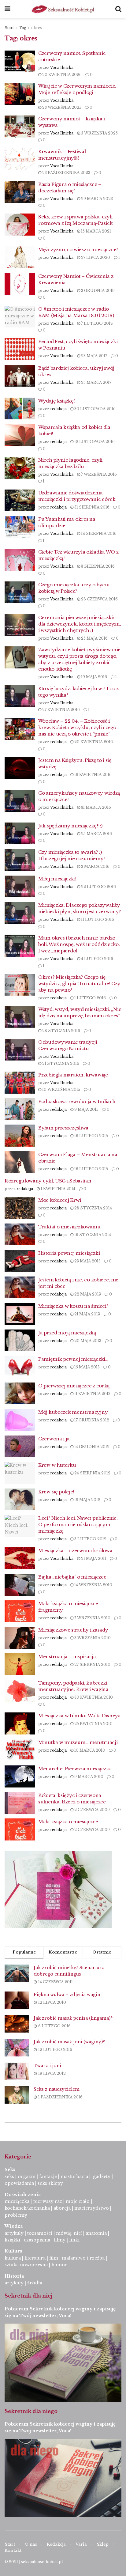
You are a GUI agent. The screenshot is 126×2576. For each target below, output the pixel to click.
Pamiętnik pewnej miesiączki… (73, 1359)
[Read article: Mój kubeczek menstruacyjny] (20, 1420)
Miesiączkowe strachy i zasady (73, 1630)
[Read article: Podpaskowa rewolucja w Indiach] (20, 1109)
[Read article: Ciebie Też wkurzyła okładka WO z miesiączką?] (20, 560)
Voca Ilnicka (62, 68)
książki (12, 2240)
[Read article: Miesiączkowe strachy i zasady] (20, 1638)
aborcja (62, 2208)
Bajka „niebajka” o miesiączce (72, 1577)
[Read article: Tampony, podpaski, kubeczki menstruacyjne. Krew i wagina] (20, 1691)
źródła (34, 2283)
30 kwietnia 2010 (93, 1697)
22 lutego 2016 (98, 887)
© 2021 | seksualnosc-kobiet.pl (34, 2562)
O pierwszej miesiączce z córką (74, 1386)
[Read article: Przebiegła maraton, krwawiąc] (20, 1083)
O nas (31, 2544)
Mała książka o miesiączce (68, 1822)
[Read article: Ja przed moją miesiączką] (20, 1341)
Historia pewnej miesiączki (69, 1253)
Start (9, 28)
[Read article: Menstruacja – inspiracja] (20, 1664)
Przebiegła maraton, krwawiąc (73, 1075)
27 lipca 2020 (95, 257)
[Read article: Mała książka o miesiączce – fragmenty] (20, 1611)
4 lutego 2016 (97, 959)
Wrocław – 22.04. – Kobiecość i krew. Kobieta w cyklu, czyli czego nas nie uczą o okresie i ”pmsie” (77, 727)
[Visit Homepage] (63, 9)
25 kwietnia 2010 (93, 1724)
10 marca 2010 (89, 1750)
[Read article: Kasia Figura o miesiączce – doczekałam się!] (20, 192)
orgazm (27, 2177)
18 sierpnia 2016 (98, 533)
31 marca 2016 (96, 807)
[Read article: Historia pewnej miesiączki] (20, 1261)
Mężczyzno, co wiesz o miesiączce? (78, 250)
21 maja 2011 (93, 1558)
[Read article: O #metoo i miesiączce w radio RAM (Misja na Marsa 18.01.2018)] (20, 317)
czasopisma (37, 2240)
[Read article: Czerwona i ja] (20, 1447)
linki (74, 2240)
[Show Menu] (7, 9)
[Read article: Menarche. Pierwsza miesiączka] (20, 1776)
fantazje (48, 2177)
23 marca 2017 (96, 382)
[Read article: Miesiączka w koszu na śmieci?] (20, 1314)
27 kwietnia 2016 (61, 710)
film (54, 2258)
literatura (35, 2258)
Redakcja (56, 2544)
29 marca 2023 (96, 199)
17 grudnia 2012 (91, 1420)
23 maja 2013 (87, 1261)
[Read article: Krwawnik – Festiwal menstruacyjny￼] (20, 159)
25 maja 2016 (94, 638)
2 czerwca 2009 (92, 1810)
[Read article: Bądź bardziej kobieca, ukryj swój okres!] (20, 376)
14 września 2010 (93, 1585)
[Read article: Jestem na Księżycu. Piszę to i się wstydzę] (20, 768)
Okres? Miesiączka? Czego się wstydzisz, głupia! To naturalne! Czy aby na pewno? (79, 983)
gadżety (102, 2177)
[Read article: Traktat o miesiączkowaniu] (20, 1235)
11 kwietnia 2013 (92, 1394)
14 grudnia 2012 (91, 1447)
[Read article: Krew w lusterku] (20, 1473)
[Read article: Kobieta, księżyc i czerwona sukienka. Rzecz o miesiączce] (20, 1803)
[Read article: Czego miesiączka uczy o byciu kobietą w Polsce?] (20, 592)
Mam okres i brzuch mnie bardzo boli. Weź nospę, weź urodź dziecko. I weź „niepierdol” (79, 944)
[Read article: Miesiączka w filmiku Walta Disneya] (20, 1723)
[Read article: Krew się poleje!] (20, 1500)
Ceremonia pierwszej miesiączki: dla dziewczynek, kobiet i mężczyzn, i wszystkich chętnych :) (80, 624)
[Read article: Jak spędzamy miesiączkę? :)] (20, 834)
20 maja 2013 (87, 1341)
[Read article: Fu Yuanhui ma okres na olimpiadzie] (20, 527)
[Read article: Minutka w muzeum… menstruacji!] (20, 1750)
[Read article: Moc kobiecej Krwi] (20, 1208)
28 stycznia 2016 (61, 1031)
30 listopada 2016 (94, 409)
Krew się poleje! (56, 1492)
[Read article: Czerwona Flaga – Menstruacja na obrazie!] (20, 1162)
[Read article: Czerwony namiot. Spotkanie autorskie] (20, 61)
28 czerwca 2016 (99, 599)
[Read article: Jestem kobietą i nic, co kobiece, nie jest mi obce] (20, 1288)
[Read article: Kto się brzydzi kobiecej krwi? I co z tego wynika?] (20, 696)
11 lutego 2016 (97, 919)
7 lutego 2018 (96, 323)
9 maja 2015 (86, 1109)
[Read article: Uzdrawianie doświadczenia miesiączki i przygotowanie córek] (20, 501)
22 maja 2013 (87, 1294)
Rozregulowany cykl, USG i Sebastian (48, 1181)
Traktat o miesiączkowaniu (69, 1227)
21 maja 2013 (87, 1314)
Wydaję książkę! (57, 401)
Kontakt (13, 2550)
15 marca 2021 (96, 231)
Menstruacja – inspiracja (67, 1657)
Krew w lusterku (57, 1465)
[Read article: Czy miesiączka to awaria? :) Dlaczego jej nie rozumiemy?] (20, 860)
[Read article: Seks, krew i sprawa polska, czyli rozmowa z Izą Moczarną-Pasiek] (20, 225)
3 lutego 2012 (90, 1539)
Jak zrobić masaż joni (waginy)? (69, 2042)
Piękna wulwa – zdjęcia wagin (67, 1995)
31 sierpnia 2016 (91, 507)
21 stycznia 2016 (60, 1063)
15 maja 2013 (87, 1367)
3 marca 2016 (95, 866)
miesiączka (17, 2201)
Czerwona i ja (54, 1439)
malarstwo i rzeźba (83, 2258)
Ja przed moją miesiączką (67, 1333)
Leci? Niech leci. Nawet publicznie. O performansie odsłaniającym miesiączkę (78, 1524)
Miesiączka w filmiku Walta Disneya (80, 1716)
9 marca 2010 (88, 1777)
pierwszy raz (48, 2201)
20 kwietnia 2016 (93, 742)
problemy (16, 2215)
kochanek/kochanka (27, 2208)
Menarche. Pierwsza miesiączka (75, 1769)
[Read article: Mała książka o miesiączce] (20, 1829)
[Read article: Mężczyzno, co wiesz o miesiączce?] (20, 257)
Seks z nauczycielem (57, 2089)
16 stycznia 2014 (92, 1235)
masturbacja (74, 2177)
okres (37, 28)
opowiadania (19, 2183)
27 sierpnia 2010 (92, 1664)
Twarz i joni (47, 2066)
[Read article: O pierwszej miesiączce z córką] (20, 1394)
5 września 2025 (99, 133)
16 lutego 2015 (91, 1136)
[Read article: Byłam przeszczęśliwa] (20, 1136)
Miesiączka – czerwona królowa (75, 1551)
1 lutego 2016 (90, 998)
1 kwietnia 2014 (57, 1189)
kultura (13, 2258)
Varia (81, 2544)
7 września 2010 (92, 1618)
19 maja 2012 (87, 1500)
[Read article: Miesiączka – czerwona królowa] (20, 1558)
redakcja (58, 409)
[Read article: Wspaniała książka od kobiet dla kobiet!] (20, 435)
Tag (22, 28)
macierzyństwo (92, 2208)
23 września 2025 (61, 107)
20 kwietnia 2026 (61, 75)
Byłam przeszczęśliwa (63, 1128)
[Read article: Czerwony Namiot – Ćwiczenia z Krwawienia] (20, 284)
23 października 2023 (66, 173)
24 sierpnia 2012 (92, 1473)
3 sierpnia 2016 (97, 566)
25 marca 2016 (96, 834)
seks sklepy (50, 2183)
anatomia (96, 2233)
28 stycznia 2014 (93, 1208)
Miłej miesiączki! (57, 879)
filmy (60, 2240)
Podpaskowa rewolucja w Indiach (77, 1101)
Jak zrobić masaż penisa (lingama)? (73, 2018)
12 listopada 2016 (94, 442)
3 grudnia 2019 (97, 291)
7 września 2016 (98, 474)
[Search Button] (118, 9)
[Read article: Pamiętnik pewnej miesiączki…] (20, 1367)
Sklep (103, 2544)
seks (9, 2177)
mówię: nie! (68, 2233)
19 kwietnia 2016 (93, 775)
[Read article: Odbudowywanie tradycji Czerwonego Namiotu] (20, 1050)
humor (59, 2265)
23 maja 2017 (94, 356)
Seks (11, 2169)
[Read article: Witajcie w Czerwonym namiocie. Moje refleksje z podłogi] (20, 94)
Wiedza (14, 2226)
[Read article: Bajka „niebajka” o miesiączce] (20, 1585)
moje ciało (78, 2201)
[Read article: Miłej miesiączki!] (20, 887)
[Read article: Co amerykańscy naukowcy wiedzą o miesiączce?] (20, 801)
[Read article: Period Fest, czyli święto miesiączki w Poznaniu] (20, 349)
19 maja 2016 (94, 677)
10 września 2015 (61, 1089)
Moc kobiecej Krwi (60, 1200)
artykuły (14, 2233)
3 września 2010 (92, 1638)
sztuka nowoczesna (26, 2265)
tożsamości (40, 2233)
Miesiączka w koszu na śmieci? (73, 1306)
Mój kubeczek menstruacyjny (73, 1412)
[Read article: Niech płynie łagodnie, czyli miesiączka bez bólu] (20, 468)
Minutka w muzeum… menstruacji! (78, 1742)
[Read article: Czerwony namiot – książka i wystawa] (20, 127)
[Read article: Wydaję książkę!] (20, 409)
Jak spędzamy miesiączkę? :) (70, 826)
